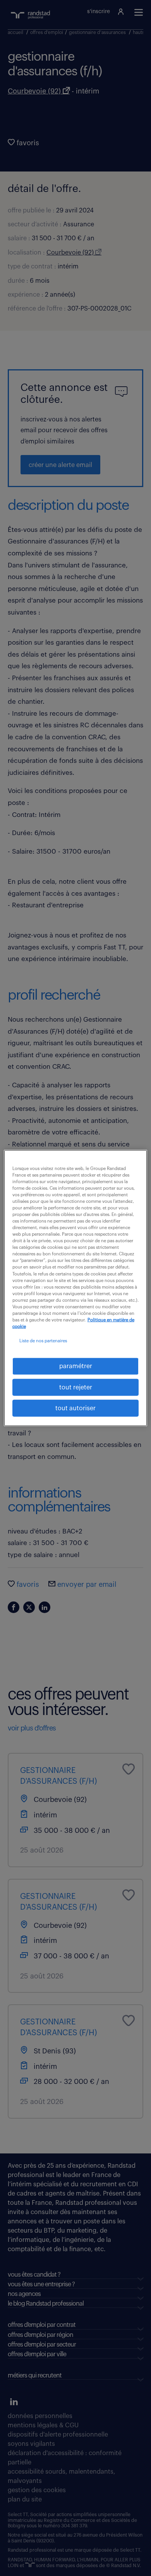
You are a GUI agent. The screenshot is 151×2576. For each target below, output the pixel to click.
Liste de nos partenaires (43, 1341)
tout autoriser (75, 1408)
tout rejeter (76, 1387)
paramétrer (76, 1366)
